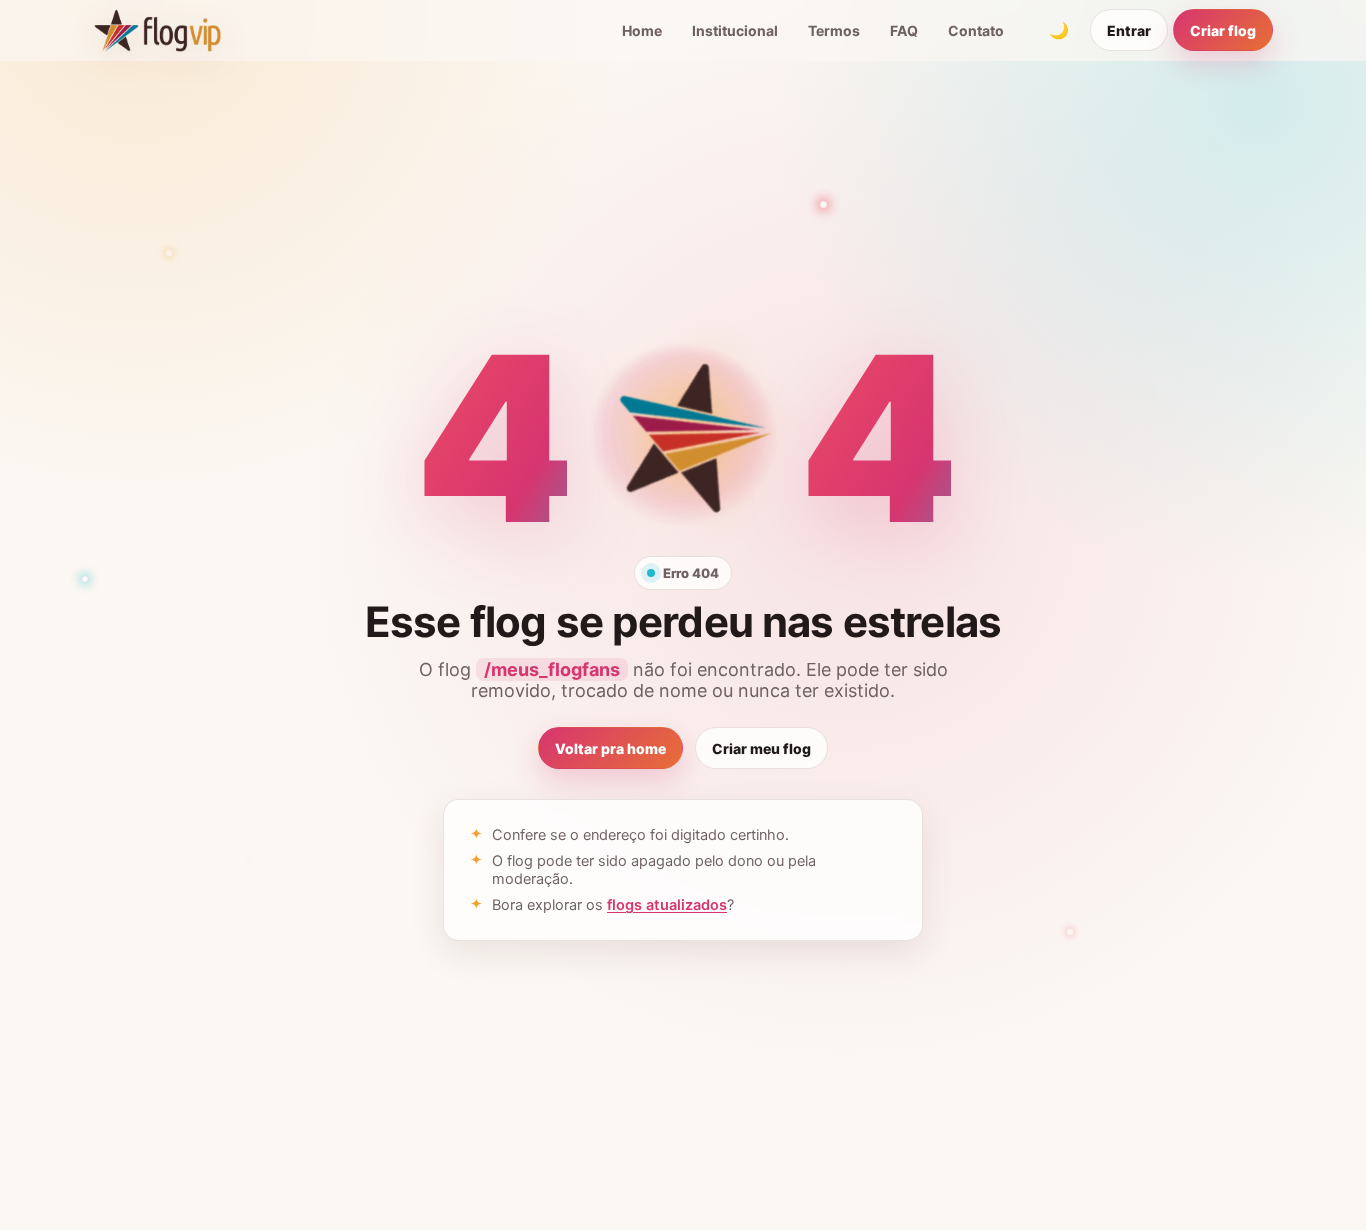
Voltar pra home (610, 748)
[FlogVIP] (157, 30)
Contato (976, 30)
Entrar (1129, 30)
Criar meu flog (761, 748)
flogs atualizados (667, 905)
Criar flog (1223, 30)
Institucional (735, 30)
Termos (834, 30)
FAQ (904, 30)
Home (642, 30)
